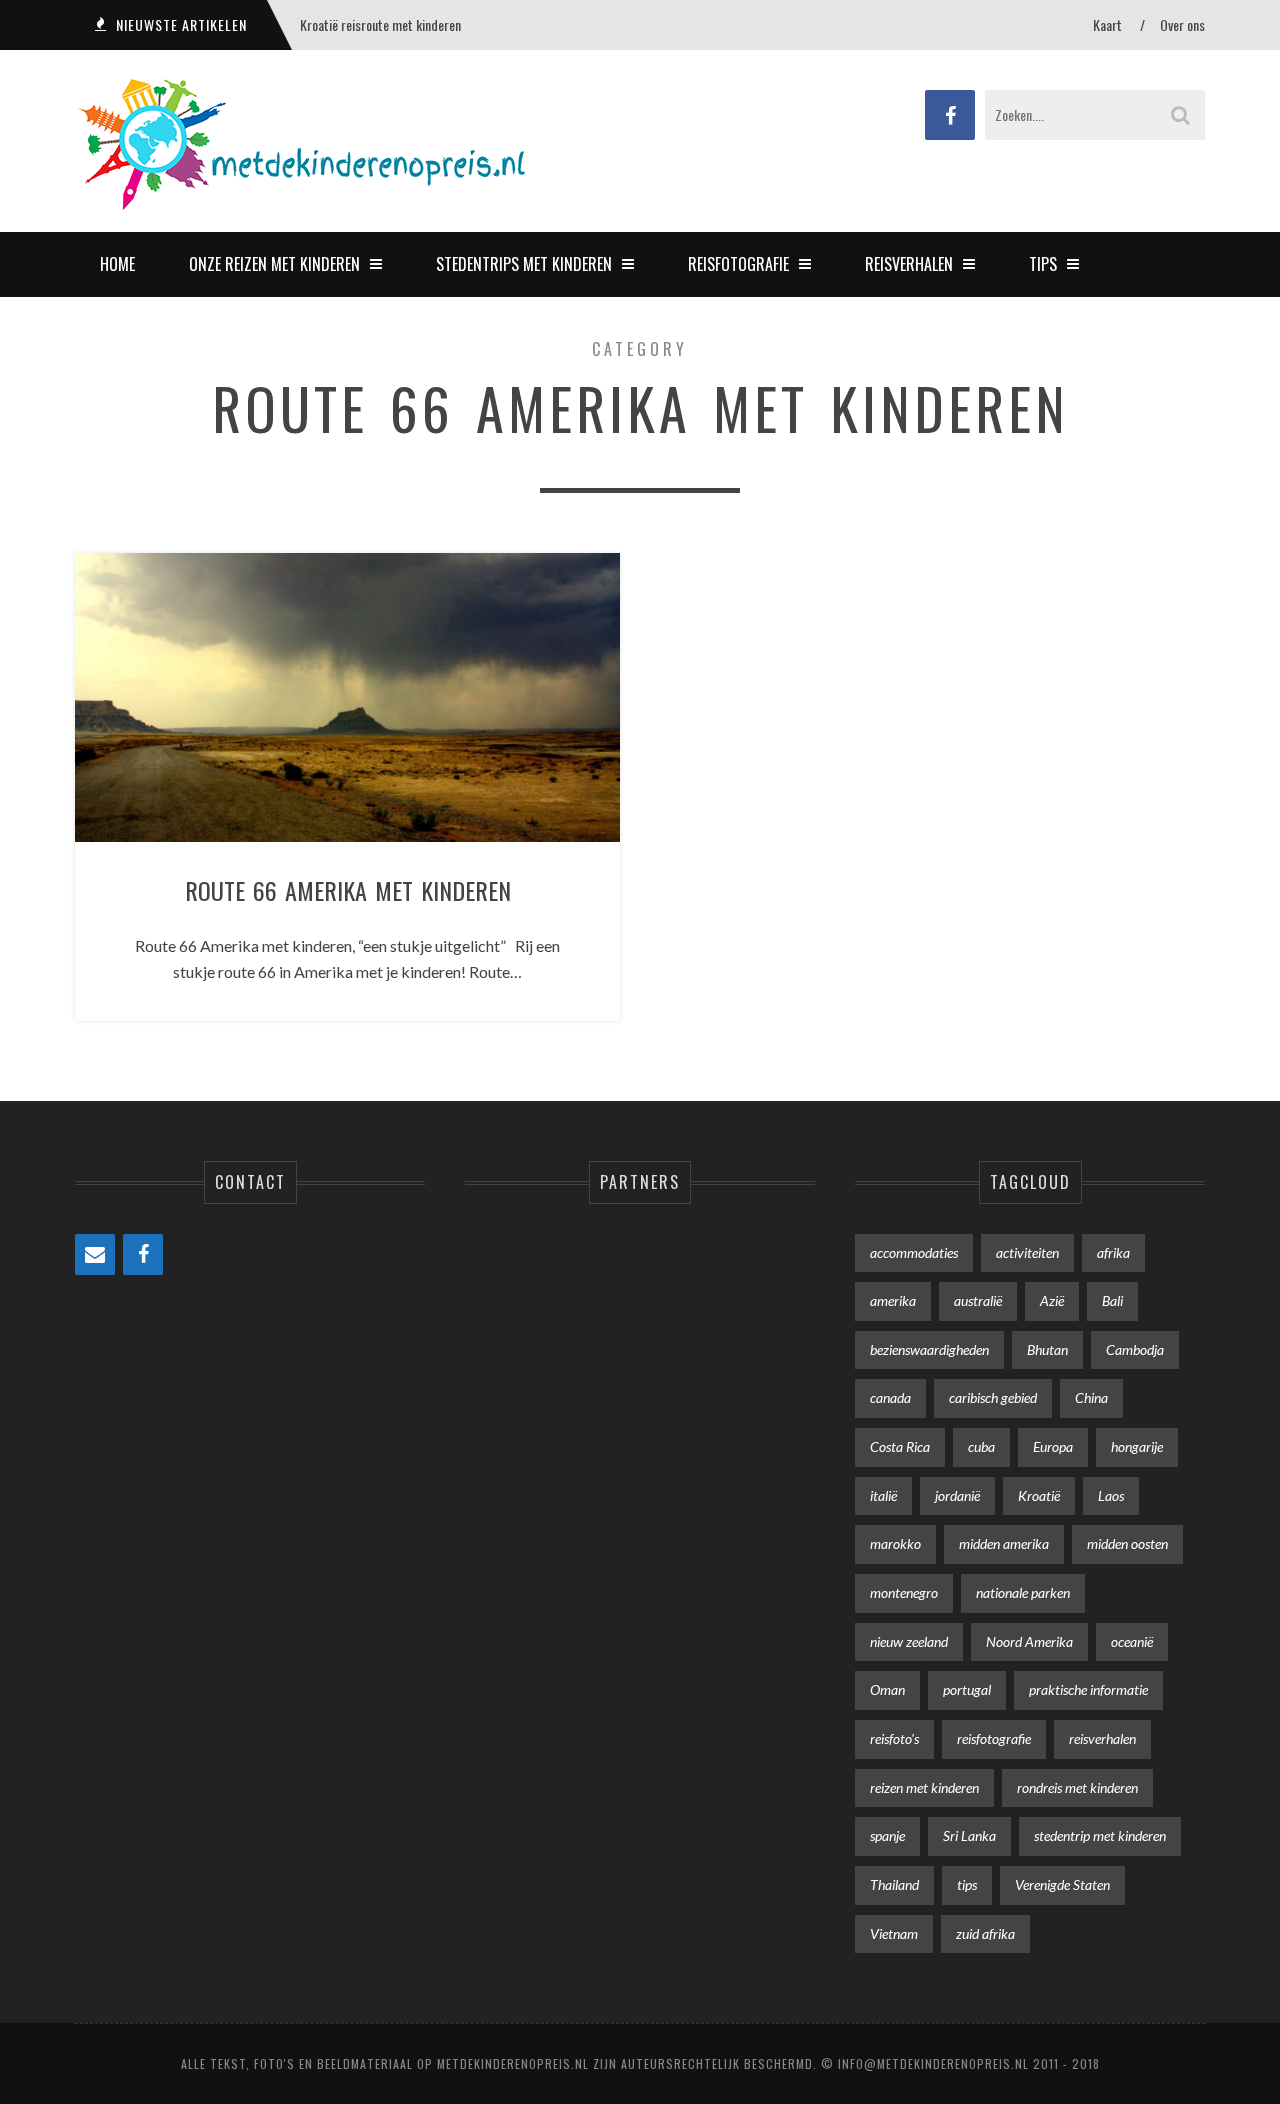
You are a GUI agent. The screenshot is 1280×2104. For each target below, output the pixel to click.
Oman (887, 1689)
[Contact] (95, 1254)
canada (890, 1397)
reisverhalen (1102, 1738)
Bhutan (1047, 1349)
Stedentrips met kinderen (524, 264)
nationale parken (1023, 1592)
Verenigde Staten (1062, 1884)
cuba (981, 1446)
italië (883, 1495)
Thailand (894, 1884)
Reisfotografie (738, 264)
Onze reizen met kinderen (274, 264)
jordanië (957, 1495)
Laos (1111, 1495)
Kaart (1107, 24)
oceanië (1132, 1641)
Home (117, 264)
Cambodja (1135, 1349)
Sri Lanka (969, 1835)
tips (967, 1884)
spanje (887, 1835)
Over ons (1182, 24)
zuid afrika (985, 1933)
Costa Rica (900, 1446)
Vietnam (894, 1933)
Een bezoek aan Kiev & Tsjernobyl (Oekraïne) (414, 24)
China (1091, 1397)
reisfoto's (894, 1738)
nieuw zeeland (909, 1641)
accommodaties (914, 1252)
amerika (893, 1300)
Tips (1043, 264)
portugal (967, 1689)
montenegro (904, 1592)
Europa (1053, 1446)
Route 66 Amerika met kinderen (348, 890)
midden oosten (1127, 1543)
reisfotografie (994, 1738)
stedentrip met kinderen (1100, 1835)
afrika (1113, 1252)
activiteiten (1027, 1252)
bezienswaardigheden (929, 1349)
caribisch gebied (993, 1397)
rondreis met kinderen (1077, 1787)
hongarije (1137, 1446)
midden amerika (1004, 1543)
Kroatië (1039, 1495)
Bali (1112, 1300)
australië (978, 1300)
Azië (1052, 1300)
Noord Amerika (1029, 1641)
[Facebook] (143, 1254)
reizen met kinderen (924, 1787)
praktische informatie (1088, 1689)
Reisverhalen (909, 264)
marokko (895, 1543)
